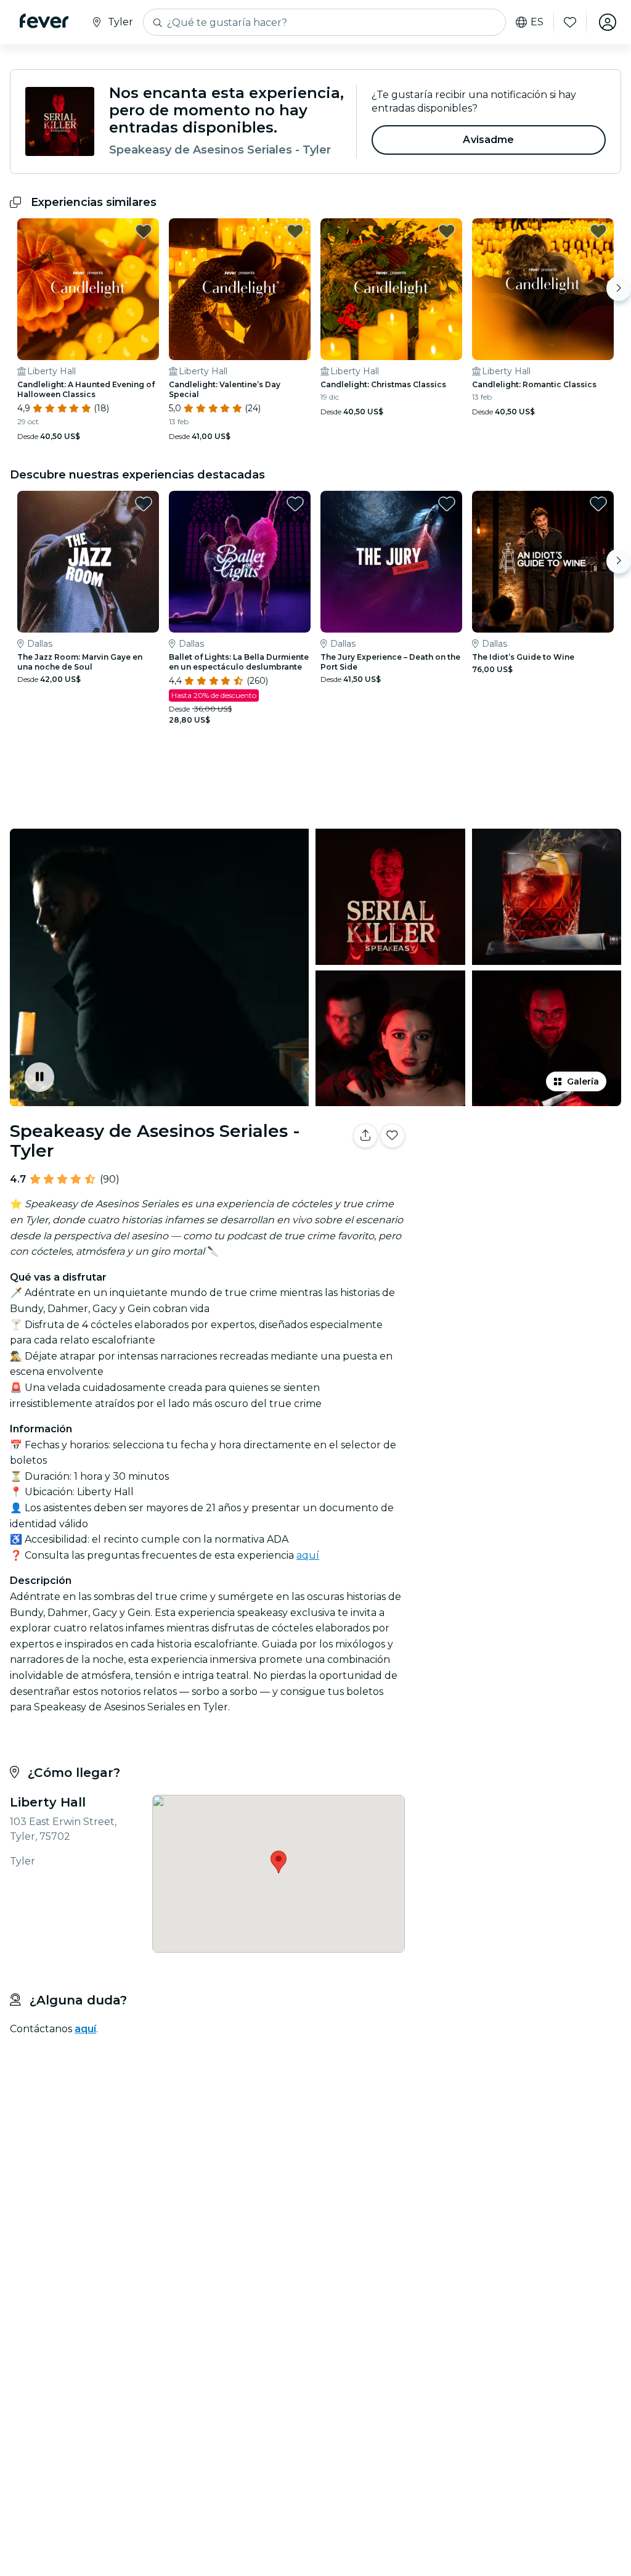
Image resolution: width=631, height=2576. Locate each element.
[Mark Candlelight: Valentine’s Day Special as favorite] (295, 231)
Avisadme (488, 140)
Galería (583, 1081)
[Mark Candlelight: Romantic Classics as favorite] (598, 231)
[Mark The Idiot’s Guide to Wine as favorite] (598, 504)
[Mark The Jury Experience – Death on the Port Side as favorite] (447, 504)
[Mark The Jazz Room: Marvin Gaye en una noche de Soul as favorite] (144, 504)
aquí (308, 1555)
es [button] (537, 22)
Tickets (520, 1187)
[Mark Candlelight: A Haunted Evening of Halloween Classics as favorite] (144, 231)
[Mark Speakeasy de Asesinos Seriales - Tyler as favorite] (393, 1136)
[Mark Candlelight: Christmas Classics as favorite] (447, 231)
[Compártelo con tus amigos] (365, 1136)
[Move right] (619, 289)
